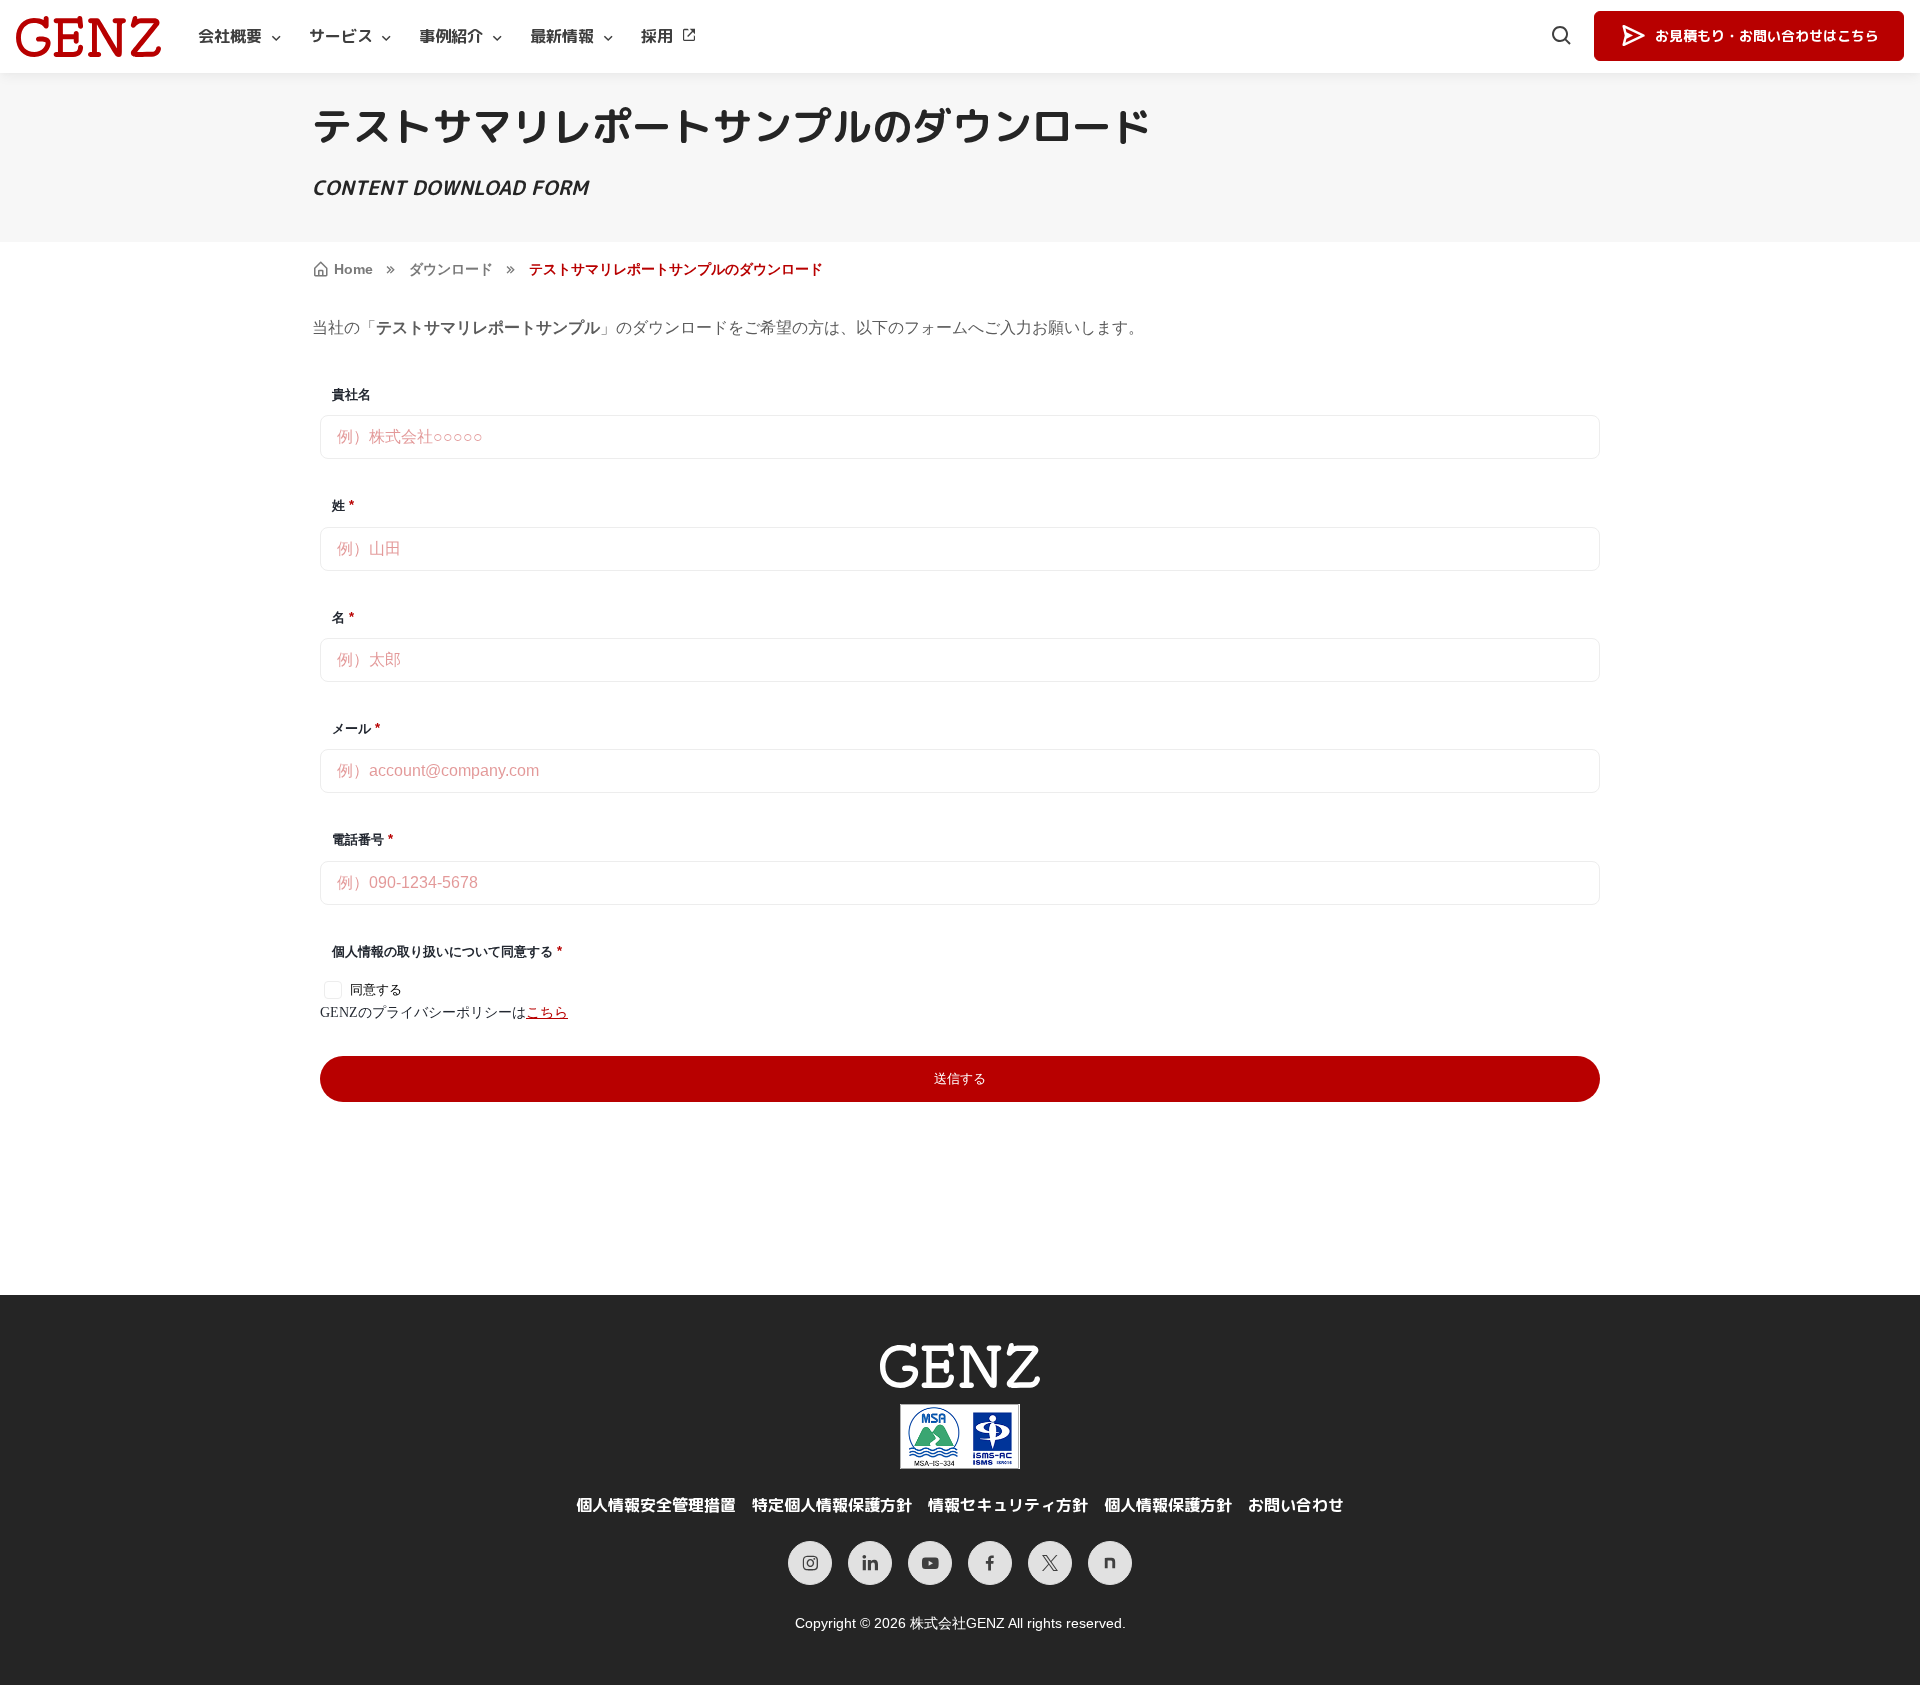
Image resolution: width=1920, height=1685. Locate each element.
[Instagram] (810, 1563)
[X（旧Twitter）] (1050, 1563)
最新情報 (562, 36)
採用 (657, 36)
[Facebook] (990, 1563)
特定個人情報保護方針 (832, 1505)
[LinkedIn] (870, 1563)
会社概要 (230, 36)
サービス (341, 36)
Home (353, 269)
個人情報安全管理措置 (656, 1505)
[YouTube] (930, 1563)
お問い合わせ (1296, 1505)
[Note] (1110, 1563)
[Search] (1562, 36)
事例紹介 (451, 36)
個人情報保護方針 (1168, 1505)
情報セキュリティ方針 (1008, 1505)
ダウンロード (451, 269)
